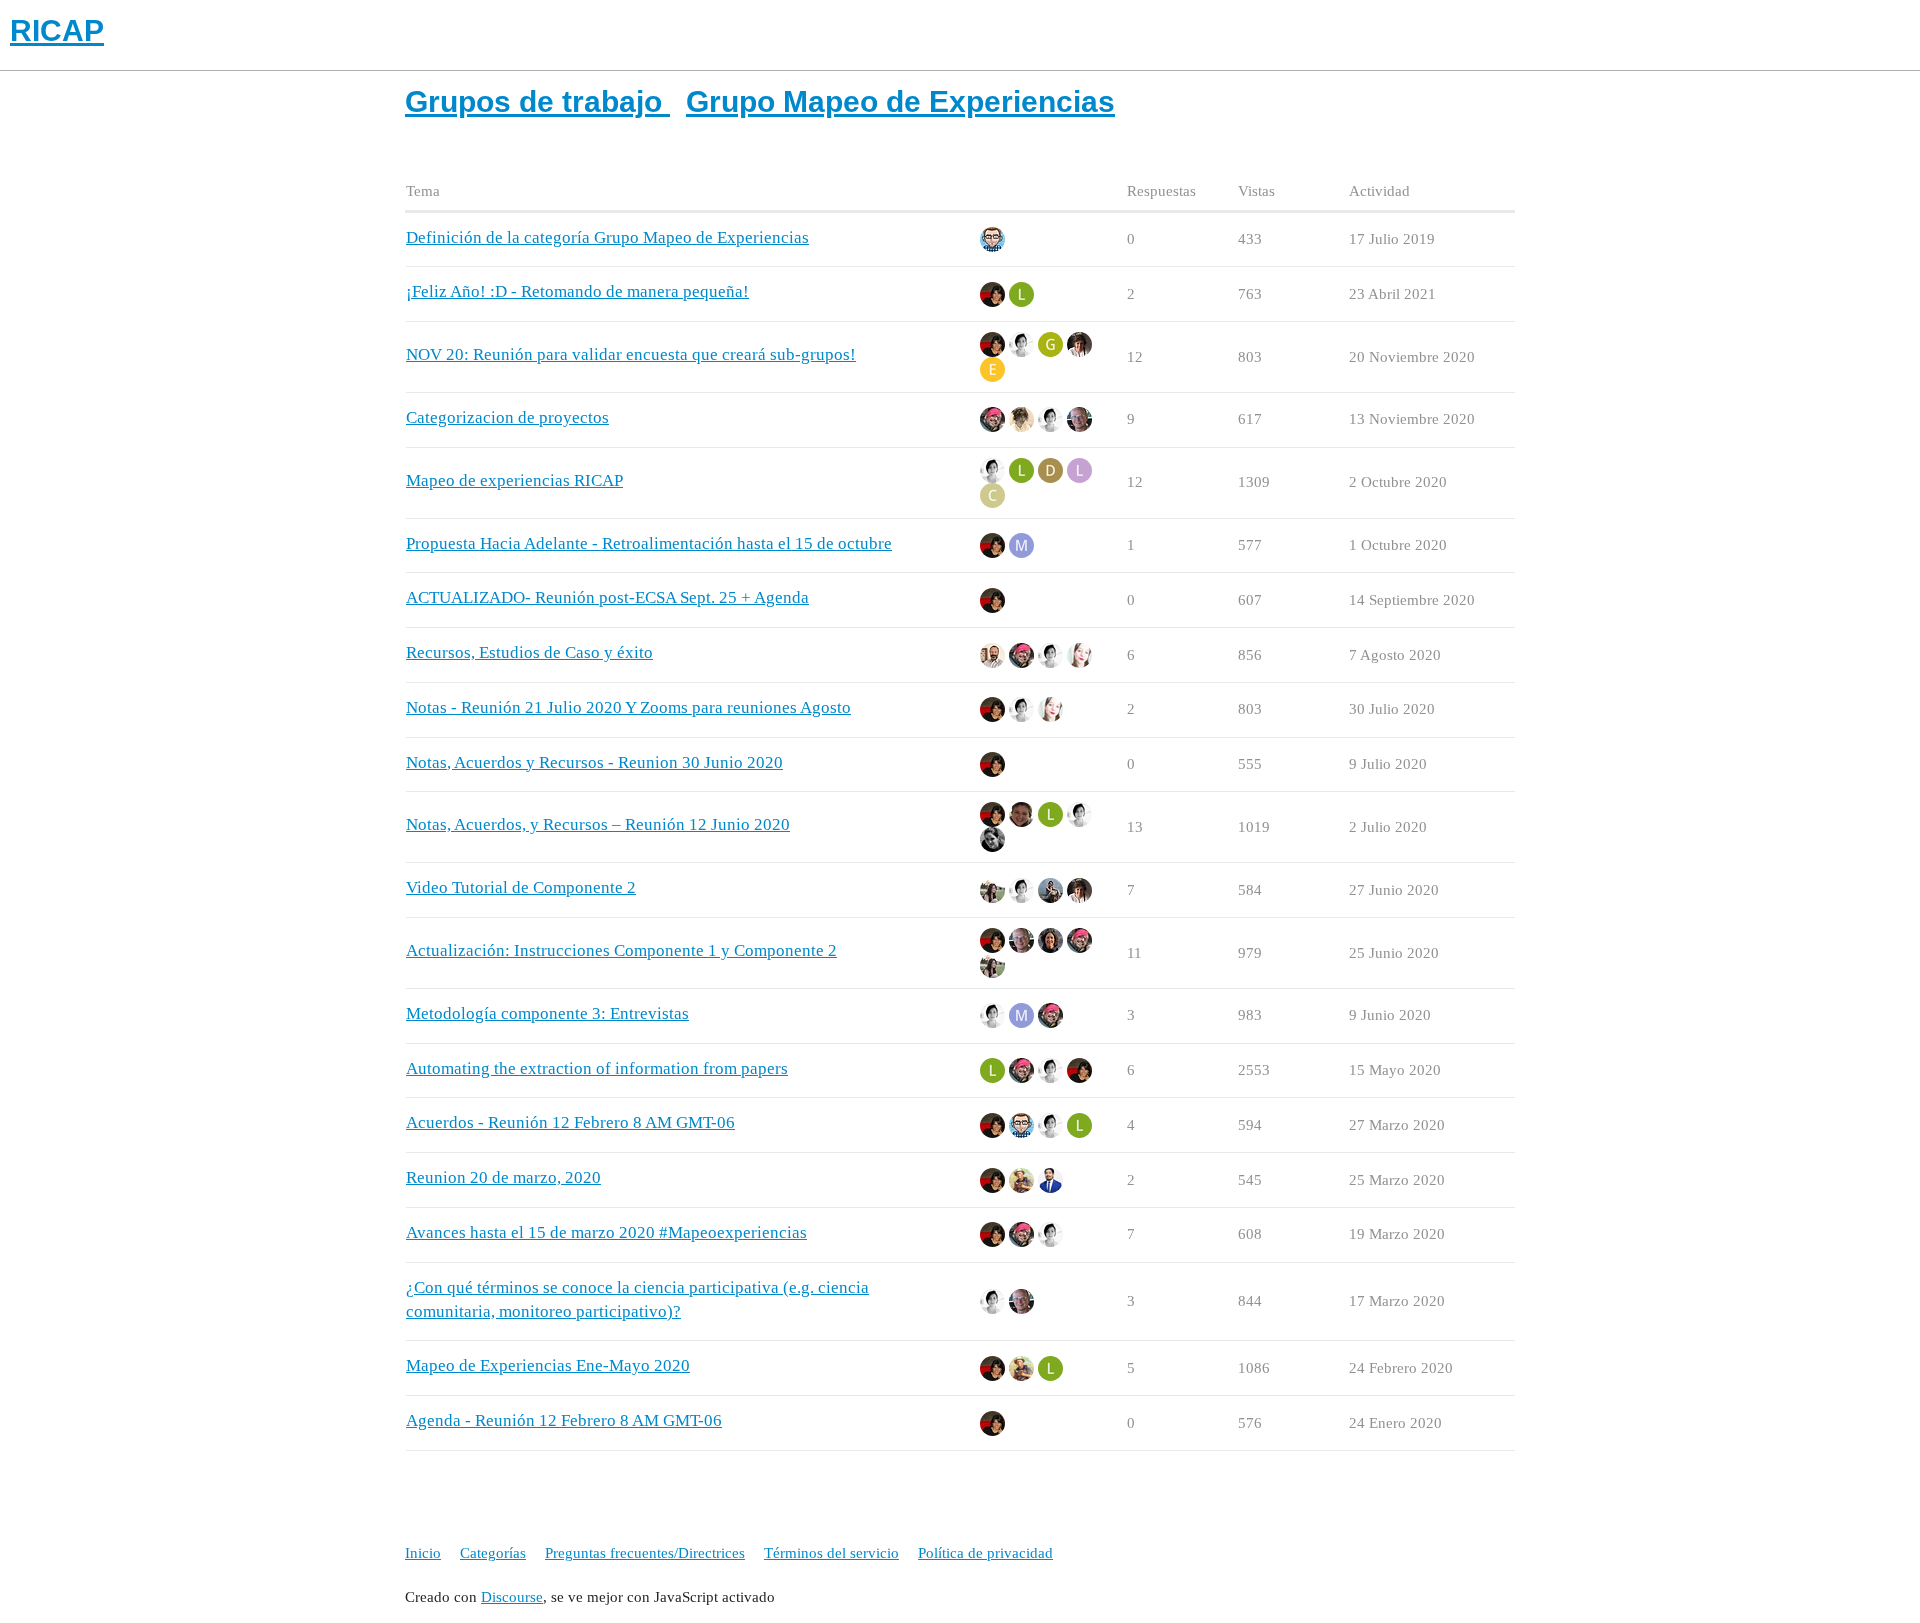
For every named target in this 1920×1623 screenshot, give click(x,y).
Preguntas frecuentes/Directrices (645, 1553)
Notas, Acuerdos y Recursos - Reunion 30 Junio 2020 (594, 762)
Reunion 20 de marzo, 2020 (503, 1177)
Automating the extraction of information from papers (597, 1068)
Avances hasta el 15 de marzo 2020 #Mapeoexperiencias (606, 1232)
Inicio (423, 1553)
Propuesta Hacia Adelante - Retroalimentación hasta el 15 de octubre (649, 543)
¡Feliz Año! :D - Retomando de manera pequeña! (577, 291)
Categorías (493, 1553)
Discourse (512, 1597)
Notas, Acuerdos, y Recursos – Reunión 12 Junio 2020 (598, 824)
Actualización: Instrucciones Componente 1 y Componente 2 (621, 950)
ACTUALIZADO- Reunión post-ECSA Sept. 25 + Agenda (607, 597)
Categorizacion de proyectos (507, 417)
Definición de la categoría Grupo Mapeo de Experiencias (607, 237)
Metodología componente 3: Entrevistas (547, 1013)
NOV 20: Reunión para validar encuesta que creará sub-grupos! (631, 354)
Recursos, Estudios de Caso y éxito (529, 652)
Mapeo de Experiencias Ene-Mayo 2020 (548, 1365)
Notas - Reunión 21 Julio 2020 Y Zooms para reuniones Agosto (628, 707)
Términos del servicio (831, 1553)
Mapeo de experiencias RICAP (514, 480)
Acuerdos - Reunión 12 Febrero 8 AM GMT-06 (570, 1122)
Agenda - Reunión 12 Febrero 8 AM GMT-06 (564, 1420)
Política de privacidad (985, 1553)
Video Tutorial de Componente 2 (521, 887)
